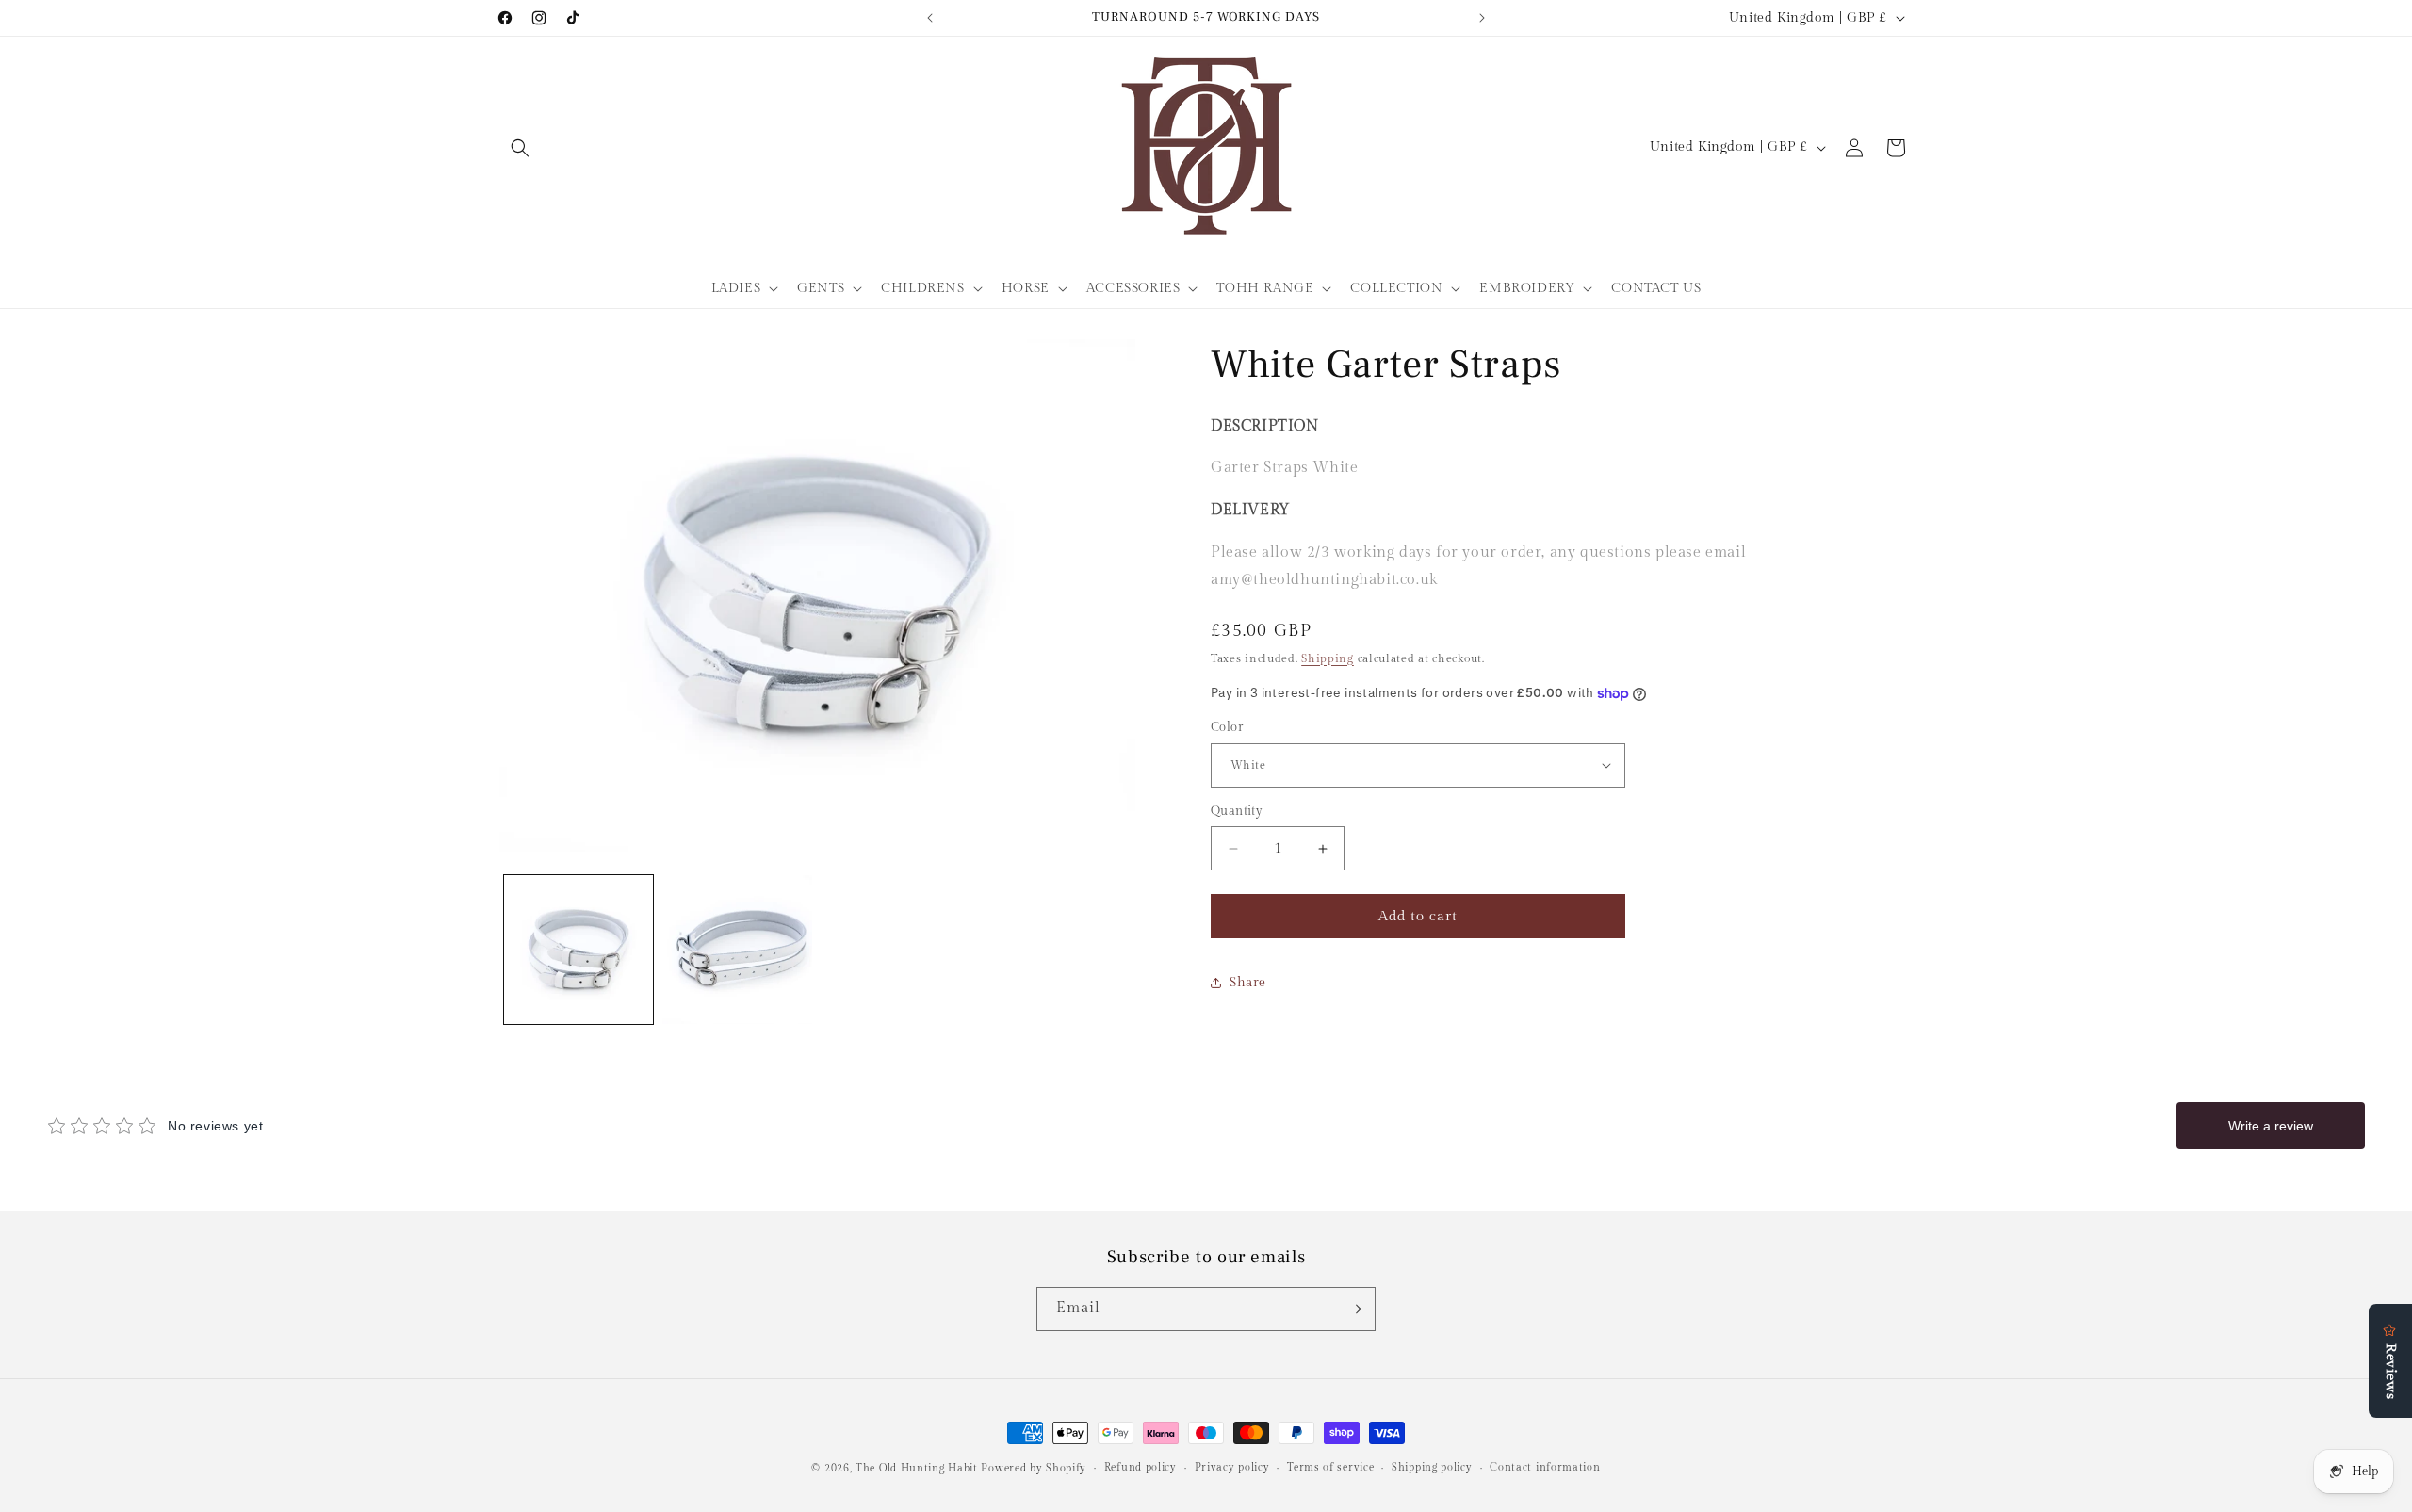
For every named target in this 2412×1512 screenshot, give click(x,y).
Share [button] (1248, 983)
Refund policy (1141, 1467)
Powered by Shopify (1034, 1468)
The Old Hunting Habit (918, 1468)
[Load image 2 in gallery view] (737, 950)
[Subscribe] (1354, 1309)
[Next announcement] (1482, 18)
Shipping (1328, 658)
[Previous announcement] (930, 18)
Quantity (1237, 811)
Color (1227, 727)
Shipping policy (1432, 1467)
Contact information (1545, 1467)
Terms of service (1330, 1467)
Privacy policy (1232, 1467)
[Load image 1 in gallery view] (579, 950)
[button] (520, 148)
